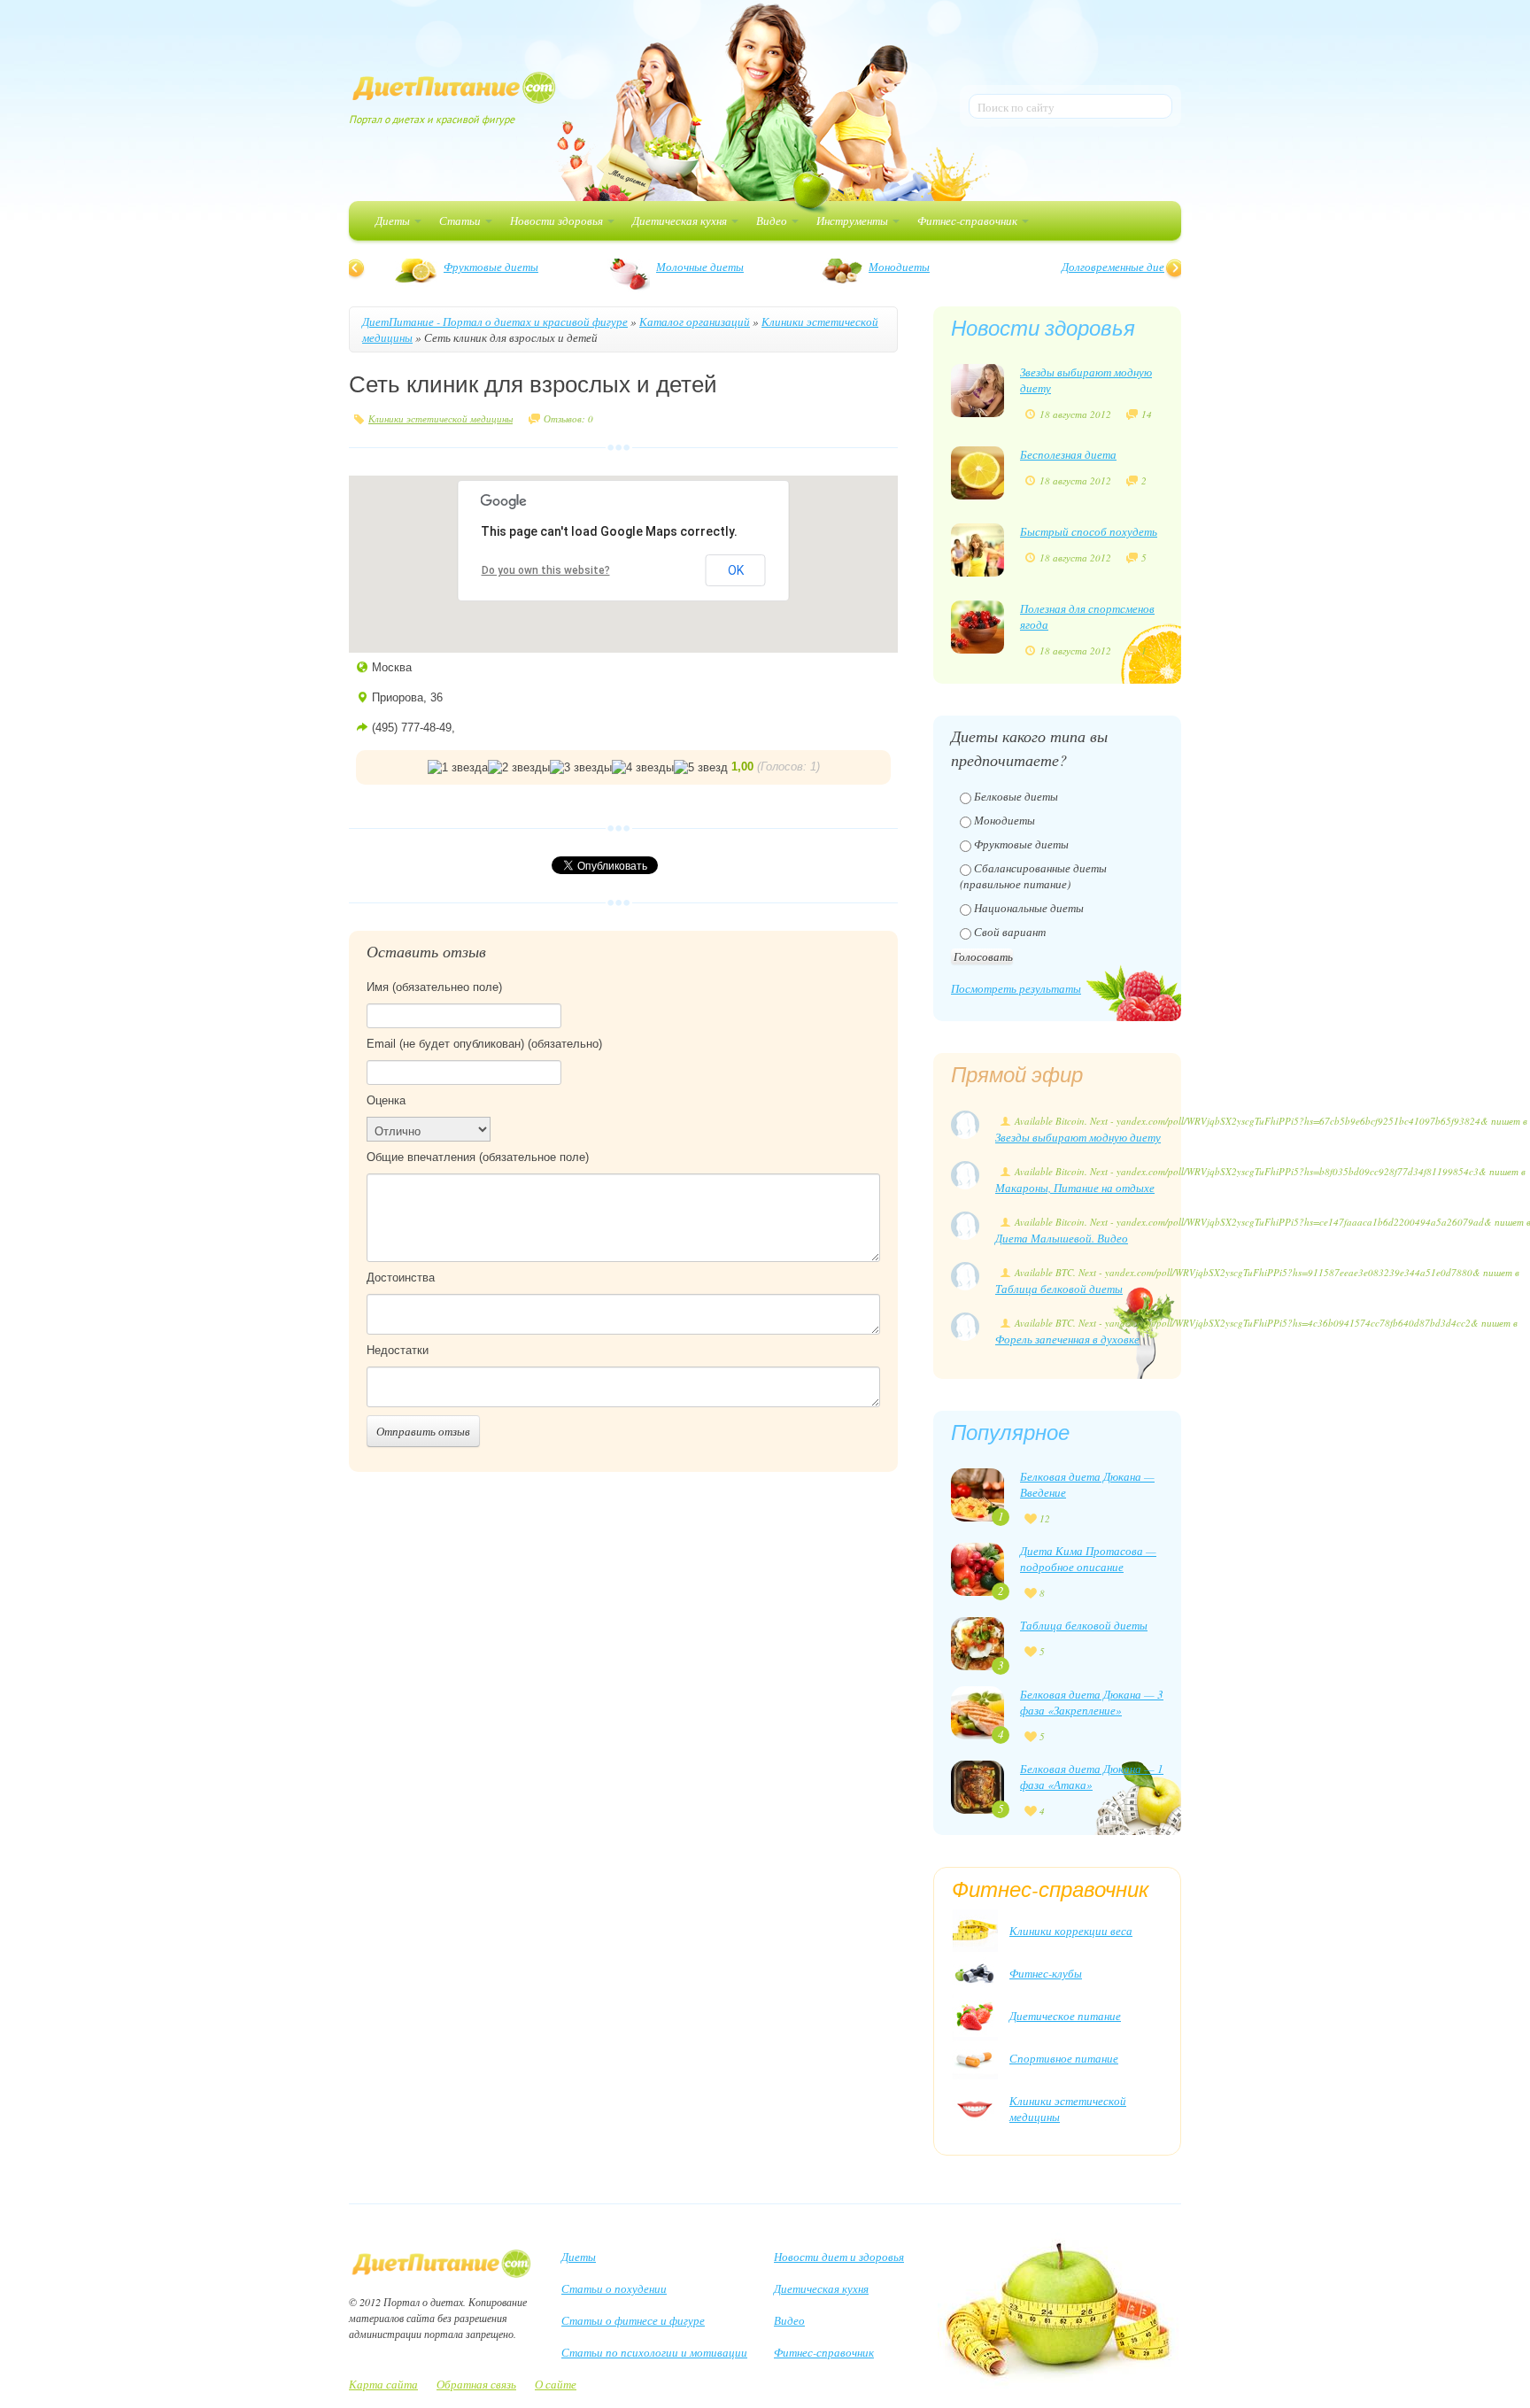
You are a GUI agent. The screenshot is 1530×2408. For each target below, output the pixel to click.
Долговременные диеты (483, 267)
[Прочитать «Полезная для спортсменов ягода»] (977, 625)
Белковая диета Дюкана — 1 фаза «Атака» (1092, 1777)
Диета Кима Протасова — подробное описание (1088, 1559)
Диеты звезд (1093, 267)
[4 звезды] (643, 768)
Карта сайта (383, 2384)
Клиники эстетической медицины (440, 418)
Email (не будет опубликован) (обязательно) (484, 1044)
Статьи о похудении (614, 2288)
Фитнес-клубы (1046, 1973)
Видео (773, 221)
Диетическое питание (1065, 2016)
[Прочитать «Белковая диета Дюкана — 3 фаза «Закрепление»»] (977, 1711)
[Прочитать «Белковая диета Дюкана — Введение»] (977, 1493)
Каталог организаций (695, 321)
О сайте (556, 2384)
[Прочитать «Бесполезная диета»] (977, 471)
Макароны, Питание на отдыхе (1075, 1188)
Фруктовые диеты (1021, 844)
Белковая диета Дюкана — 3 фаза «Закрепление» (1092, 1702)
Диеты (394, 221)
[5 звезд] (701, 768)
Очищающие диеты (899, 267)
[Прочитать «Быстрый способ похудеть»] (977, 548)
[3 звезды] (581, 768)
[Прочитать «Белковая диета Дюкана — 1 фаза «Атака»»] (977, 1785)
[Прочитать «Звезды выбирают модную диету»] (977, 389)
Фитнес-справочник (969, 221)
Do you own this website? (546, 570)
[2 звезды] (519, 768)
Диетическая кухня (681, 221)
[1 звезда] (458, 768)
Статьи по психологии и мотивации (654, 2352)
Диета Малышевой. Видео (1062, 1238)
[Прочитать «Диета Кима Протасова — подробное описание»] (977, 1568)
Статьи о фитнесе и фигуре (633, 2320)
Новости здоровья (558, 221)
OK (736, 570)
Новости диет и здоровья (839, 2257)
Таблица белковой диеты (1059, 1289)
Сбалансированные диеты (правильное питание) (1033, 876)
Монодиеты (1005, 820)
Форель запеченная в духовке (1067, 1339)
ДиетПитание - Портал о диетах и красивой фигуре (495, 321)
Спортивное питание (1064, 2058)
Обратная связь (476, 2384)
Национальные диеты (1029, 908)
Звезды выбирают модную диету (1078, 1137)
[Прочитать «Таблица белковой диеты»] (977, 1642)
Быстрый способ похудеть (1089, 531)
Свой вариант (1010, 932)
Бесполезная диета (1068, 454)
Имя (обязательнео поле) (434, 987)
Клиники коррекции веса (1071, 1931)
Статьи (461, 221)
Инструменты (854, 221)
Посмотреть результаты (1016, 988)
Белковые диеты (679, 267)
